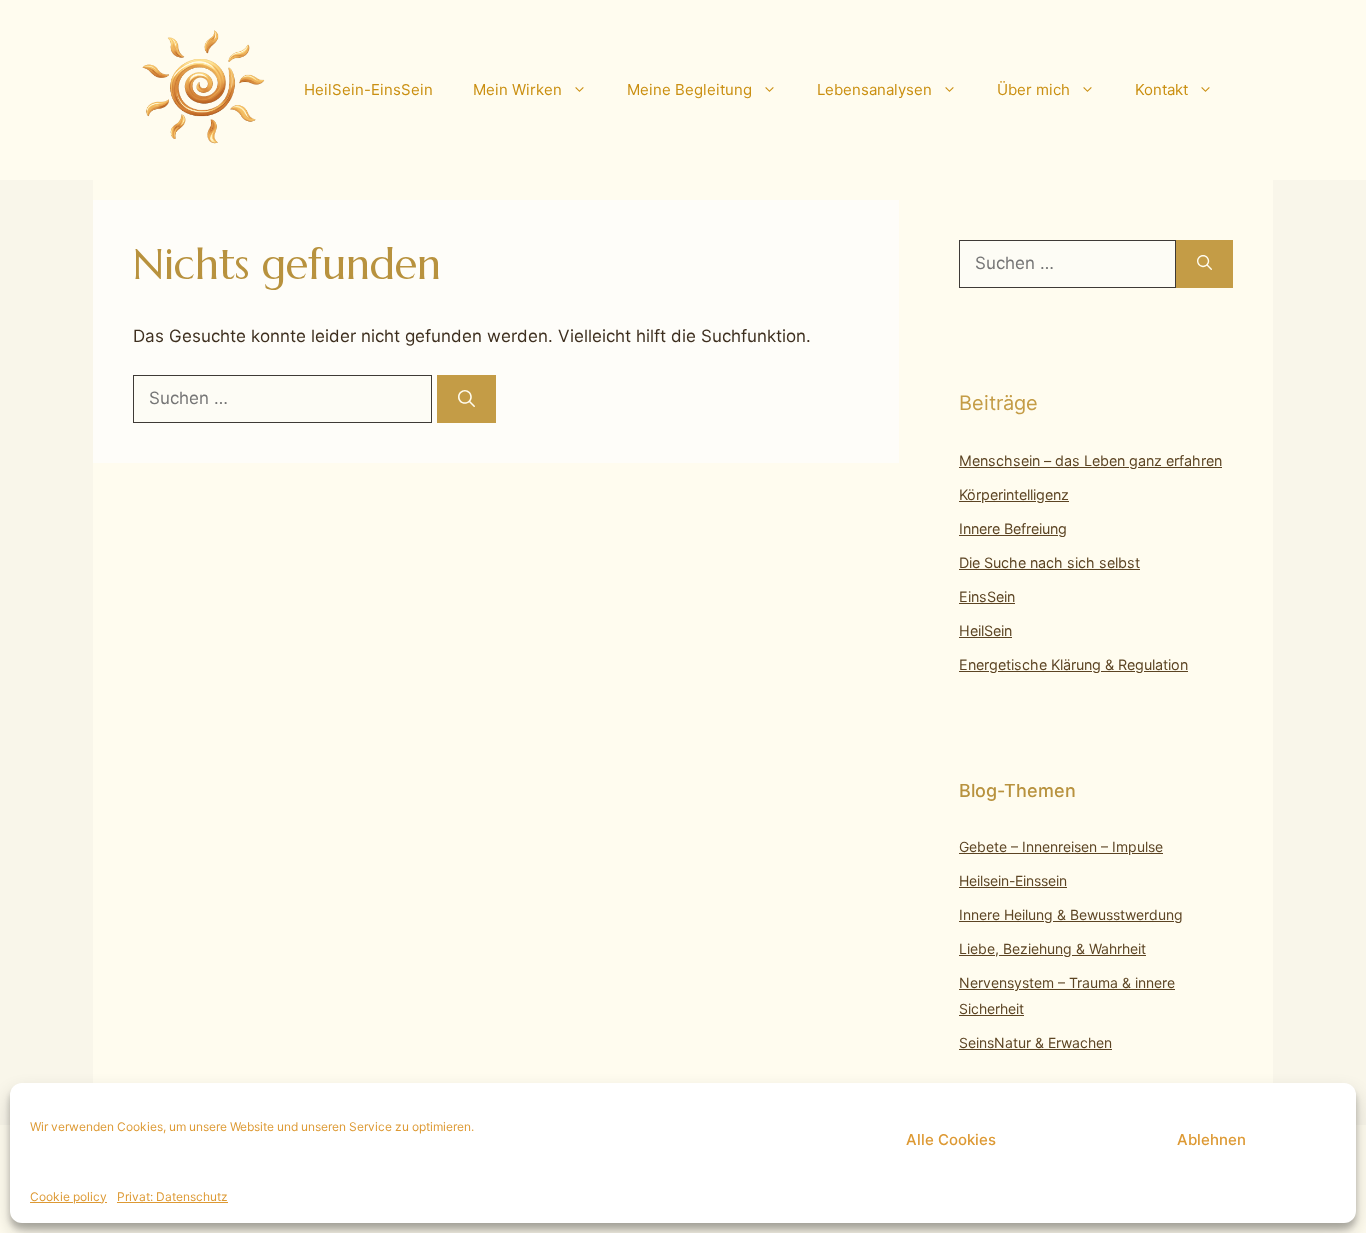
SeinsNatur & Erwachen (1035, 1042)
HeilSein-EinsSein (368, 89)
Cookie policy (68, 1196)
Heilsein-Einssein (1013, 880)
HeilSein (985, 630)
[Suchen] (466, 399)
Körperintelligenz (1014, 494)
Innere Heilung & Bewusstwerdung (1071, 914)
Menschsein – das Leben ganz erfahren (1090, 460)
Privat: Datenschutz (172, 1196)
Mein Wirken (517, 89)
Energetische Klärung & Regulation (1073, 664)
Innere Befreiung (1013, 528)
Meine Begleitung (689, 89)
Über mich (1033, 89)
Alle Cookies (951, 1139)
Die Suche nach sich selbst (1049, 562)
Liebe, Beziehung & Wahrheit (1052, 948)
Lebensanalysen (874, 89)
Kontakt (1161, 89)
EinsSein (987, 596)
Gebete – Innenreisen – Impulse (1061, 846)
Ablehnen (1211, 1139)
